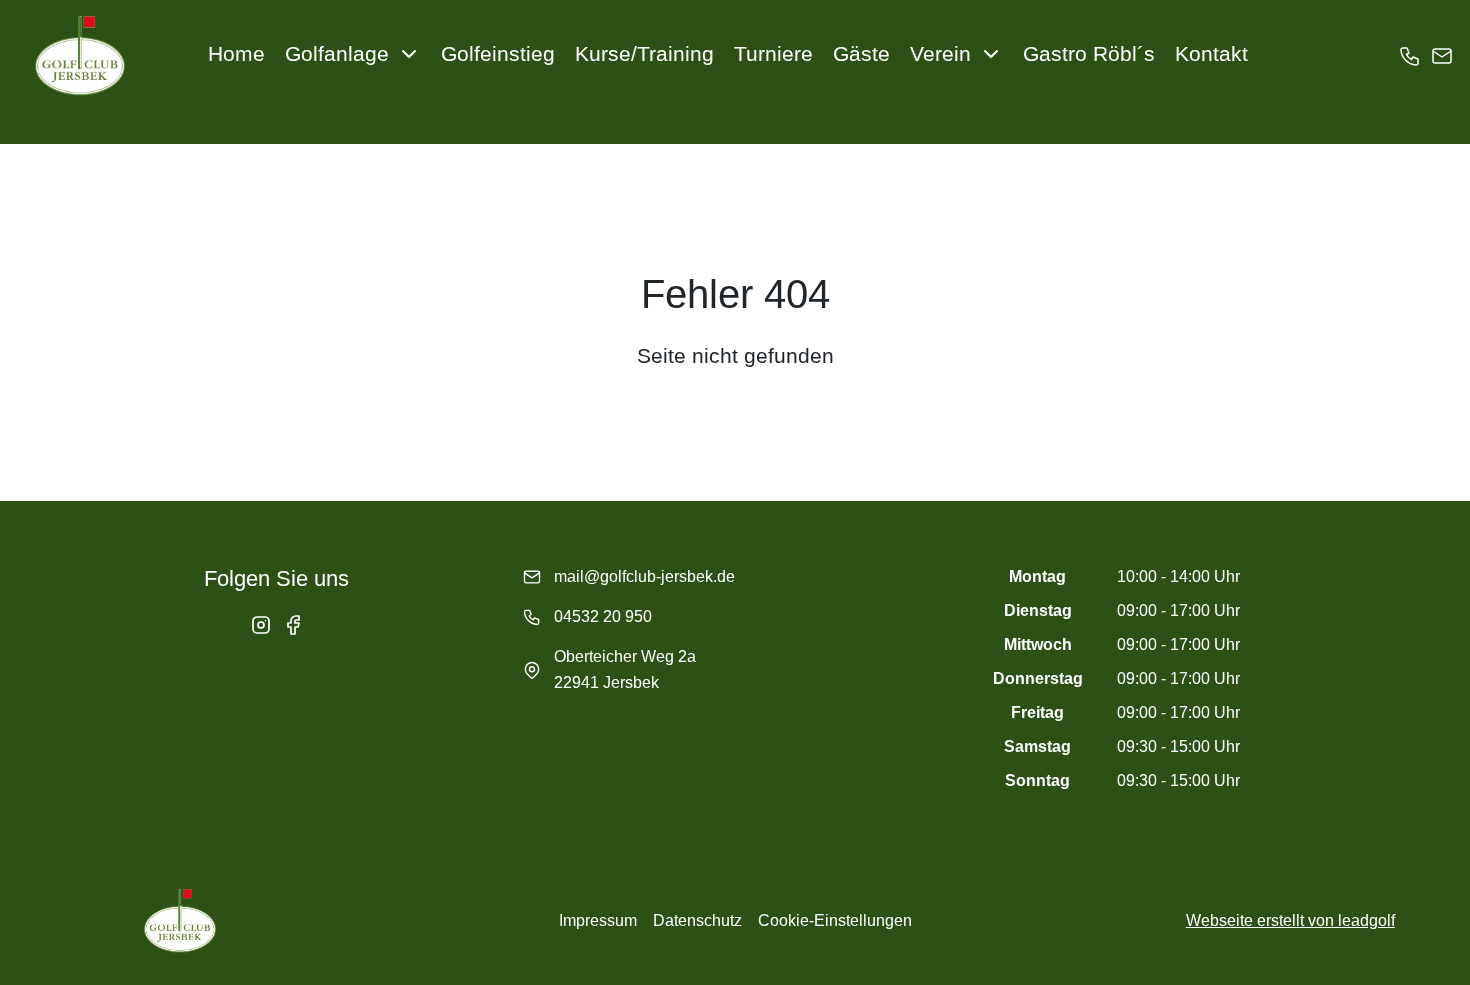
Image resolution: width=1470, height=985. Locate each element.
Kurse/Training (644, 53)
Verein (940, 53)
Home (236, 53)
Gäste (861, 53)
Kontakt (1211, 53)
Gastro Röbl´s (1089, 53)
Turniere (773, 53)
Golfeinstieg (498, 53)
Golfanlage (337, 53)
